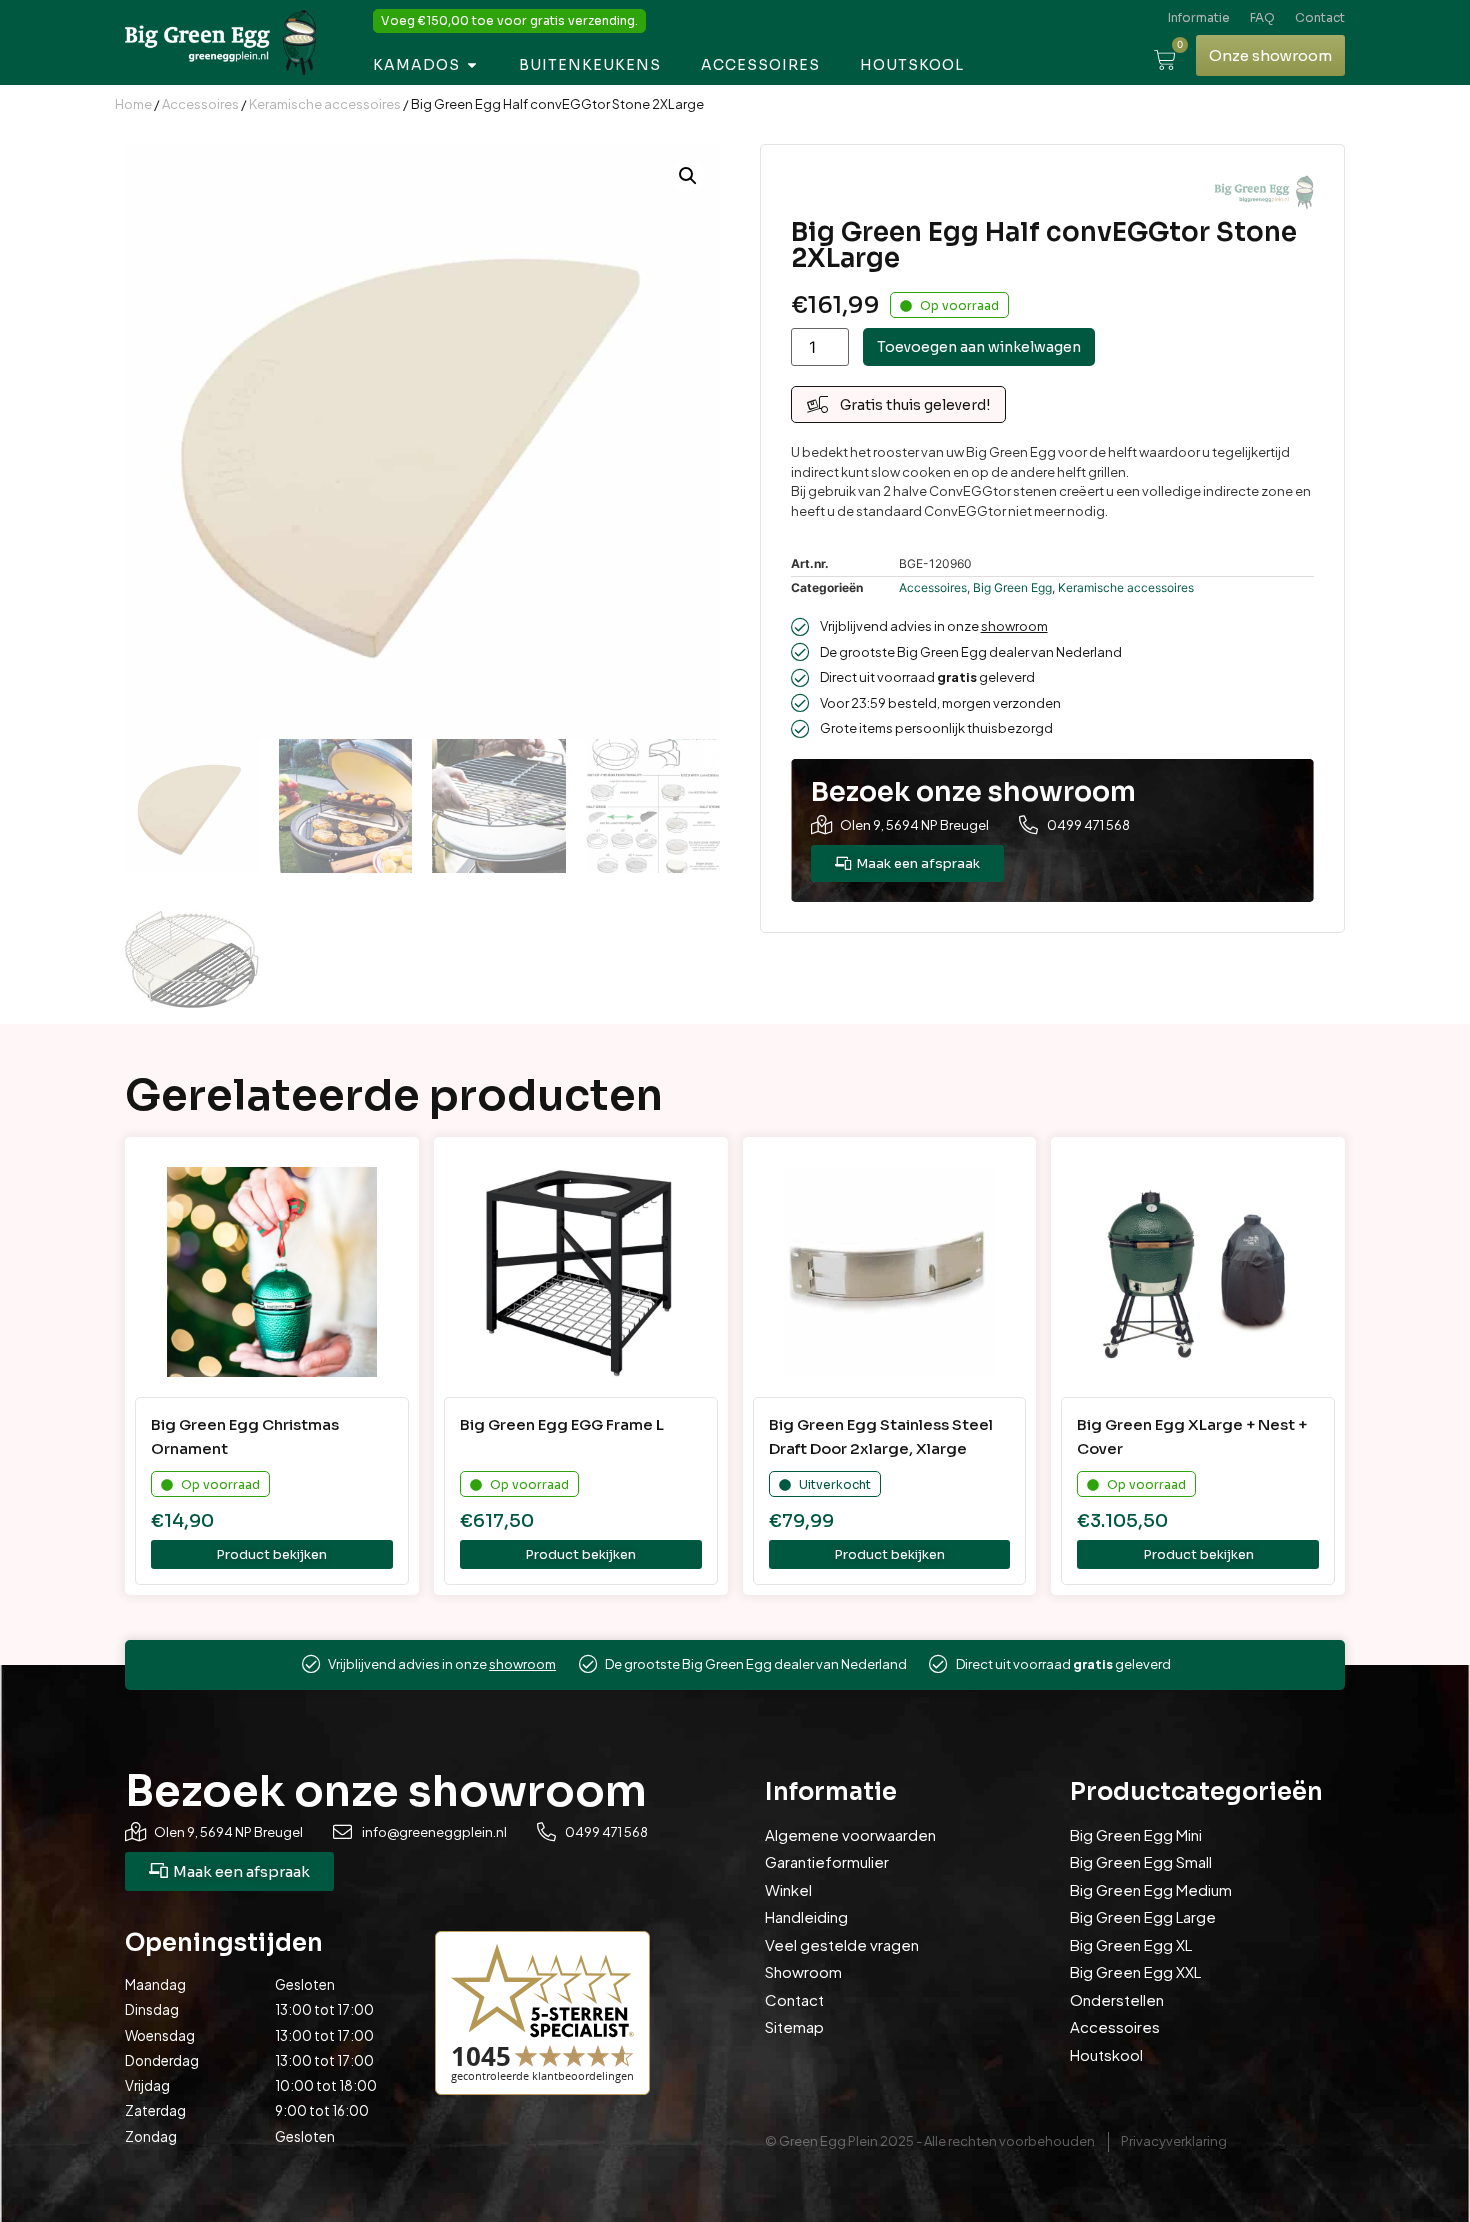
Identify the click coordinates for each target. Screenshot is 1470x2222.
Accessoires (200, 104)
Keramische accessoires (325, 104)
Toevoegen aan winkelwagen (979, 347)
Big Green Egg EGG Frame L (562, 1424)
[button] (688, 176)
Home (133, 104)
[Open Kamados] (472, 65)
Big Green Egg (1012, 587)
